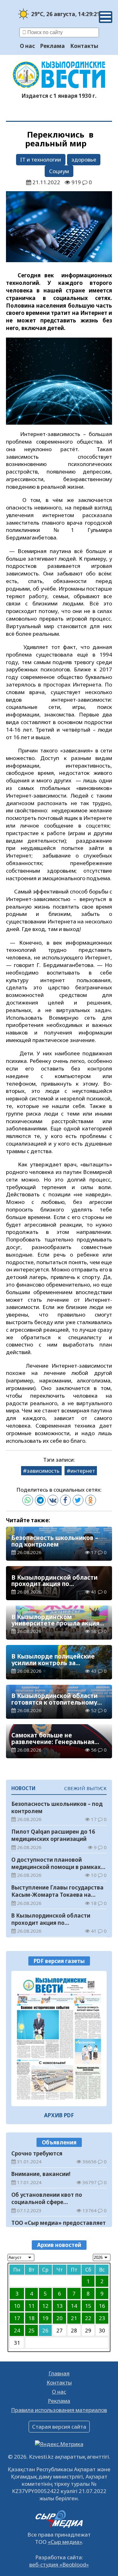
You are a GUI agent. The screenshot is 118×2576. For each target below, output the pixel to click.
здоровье (84, 159)
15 (88, 2306)
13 (59, 2306)
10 (17, 2306)
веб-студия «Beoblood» (59, 2564)
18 (31, 2318)
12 (45, 2306)
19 (45, 2318)
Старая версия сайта (59, 2427)
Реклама (53, 46)
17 (17, 2318)
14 (74, 2306)
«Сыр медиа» (65, 2542)
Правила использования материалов (59, 2410)
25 (31, 2330)
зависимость (43, 1471)
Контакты (84, 46)
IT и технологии (41, 159)
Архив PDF (59, 2115)
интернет (83, 1471)
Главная (59, 2373)
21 (74, 2318)
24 (17, 2330)
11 (31, 2306)
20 (59, 2318)
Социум (59, 171)
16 (102, 2306)
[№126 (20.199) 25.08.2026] (59, 2039)
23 (102, 2318)
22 (88, 2318)
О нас (27, 46)
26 (45, 2330)
